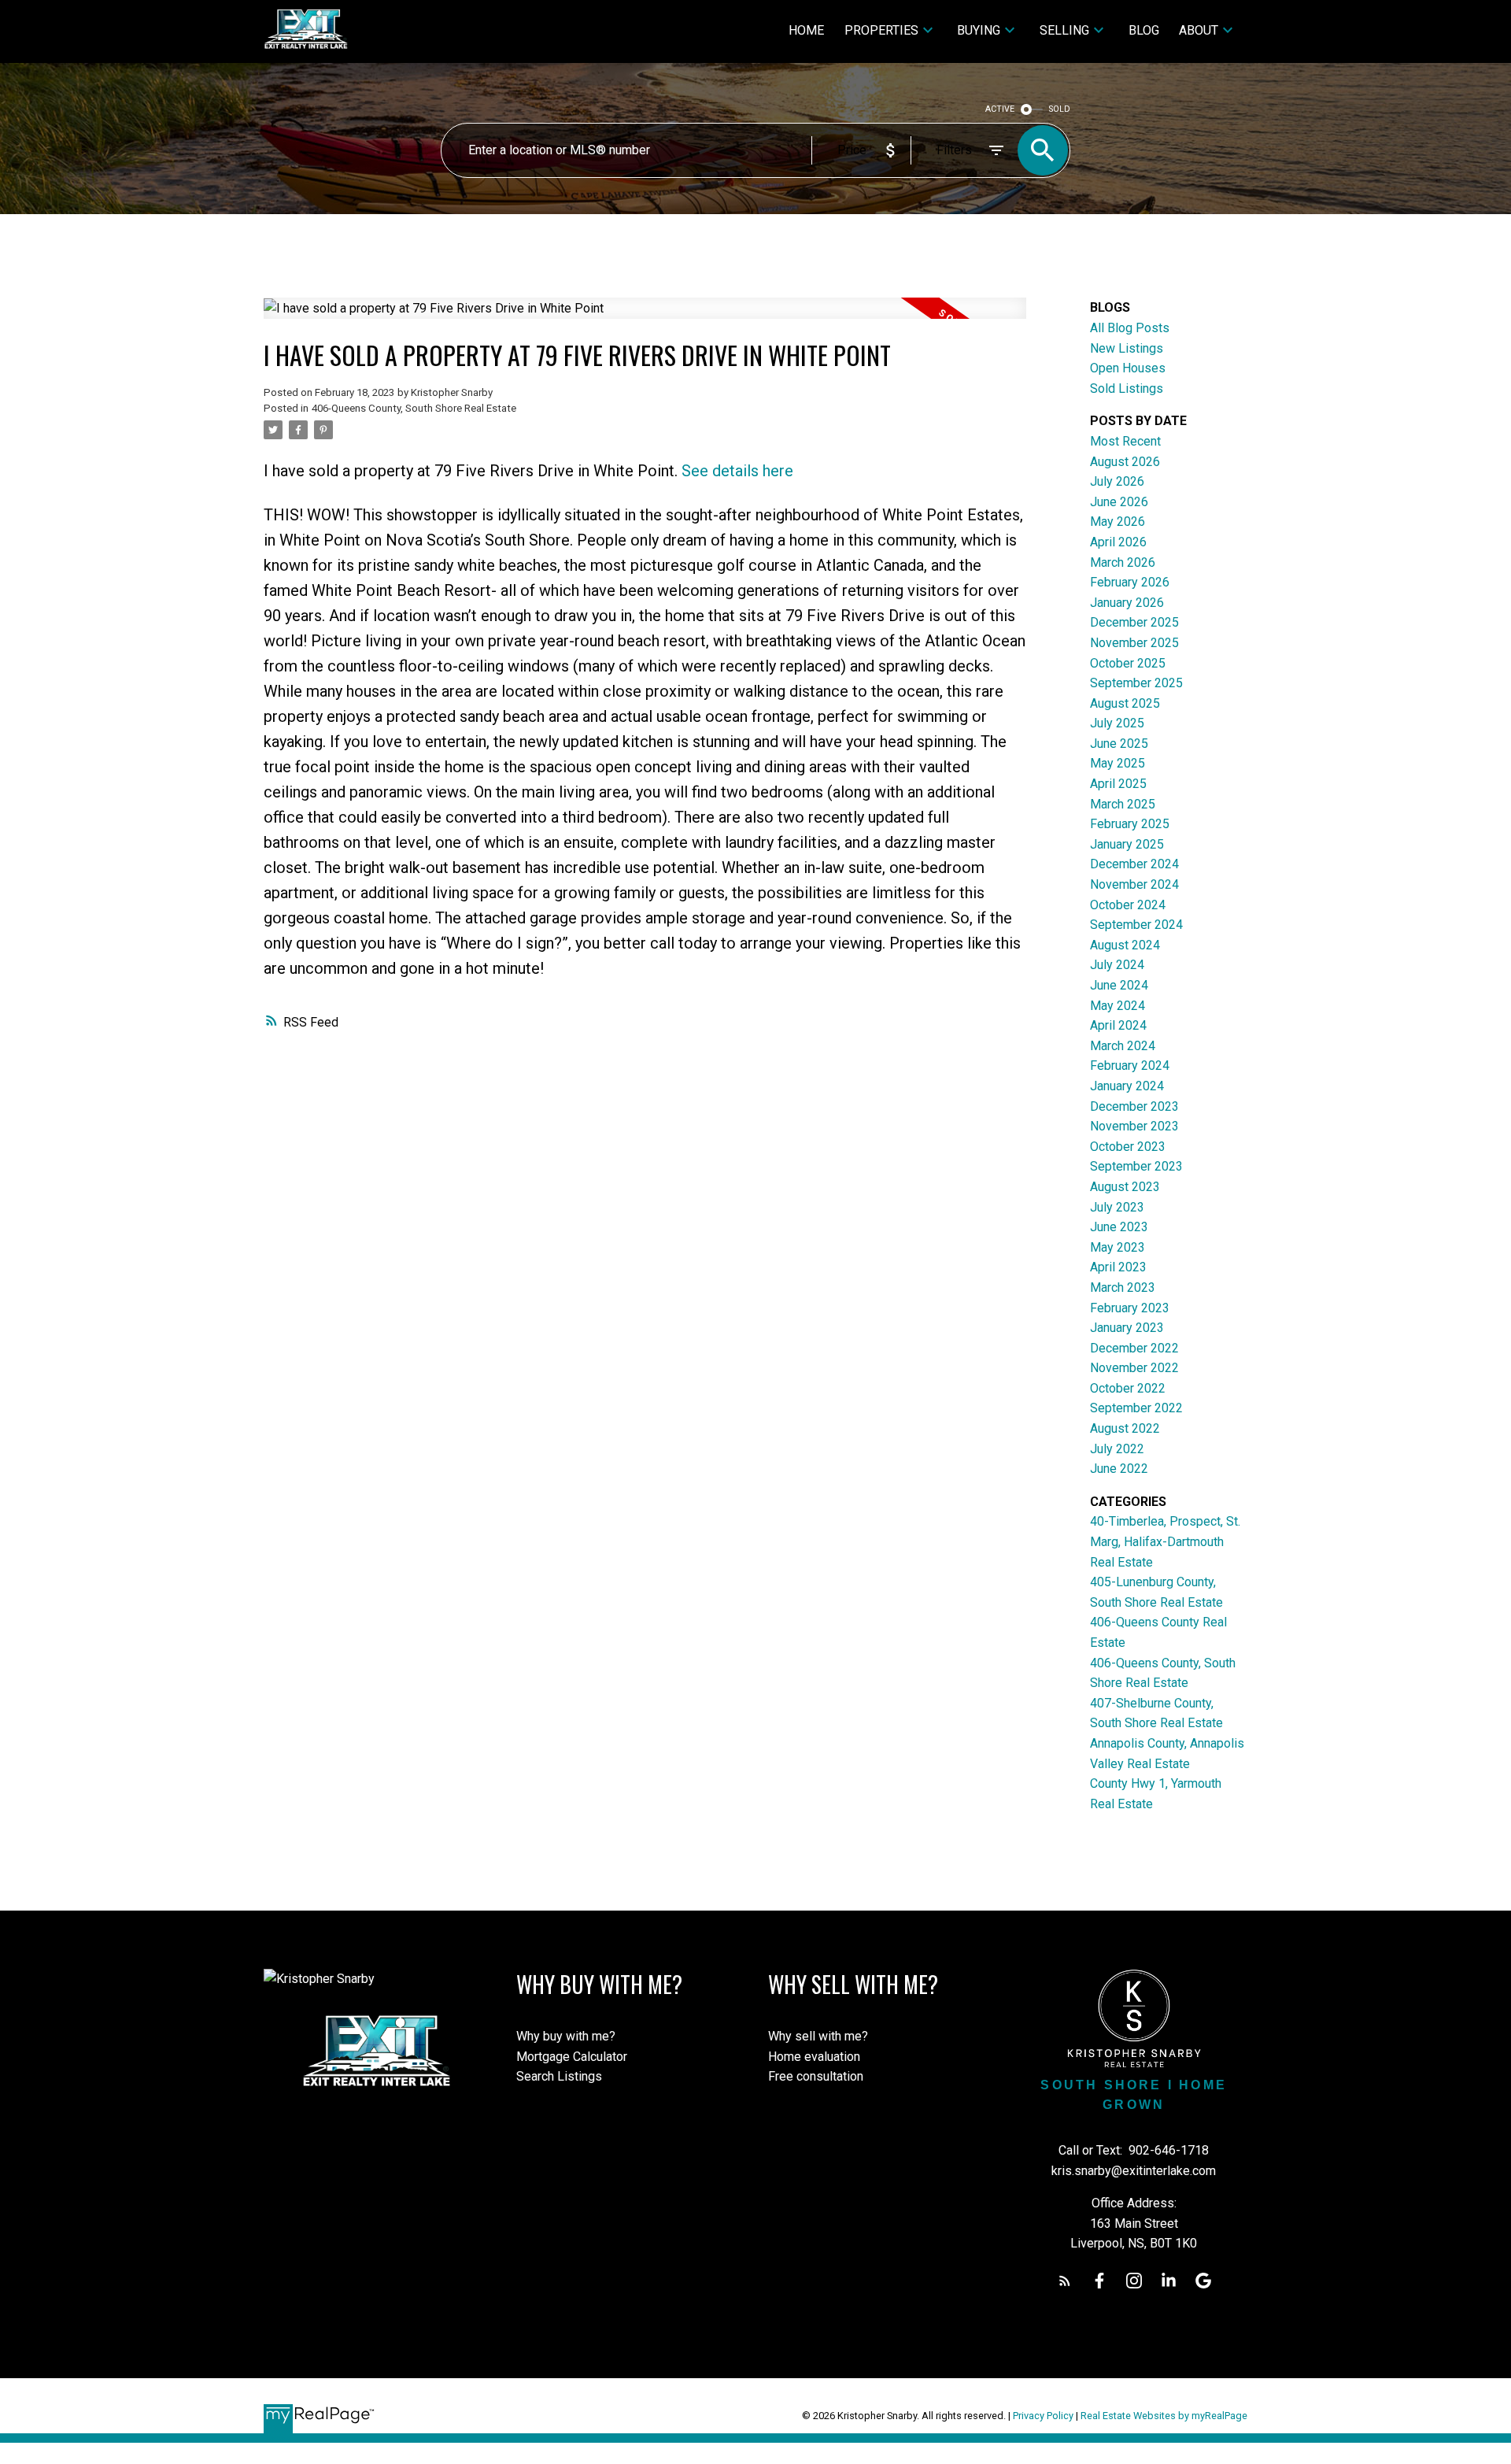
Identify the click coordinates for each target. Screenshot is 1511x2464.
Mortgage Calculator (572, 2057)
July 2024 (1117, 965)
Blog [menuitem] (1144, 30)
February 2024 (1130, 1066)
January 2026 (1127, 603)
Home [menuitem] (806, 30)
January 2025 (1127, 844)
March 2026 (1123, 562)
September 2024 (1136, 925)
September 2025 (1136, 683)
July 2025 (1117, 723)
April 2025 (1118, 784)
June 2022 (1119, 1469)
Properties (881, 30)
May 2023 (1118, 1247)
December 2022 (1134, 1348)
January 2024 (1127, 1086)
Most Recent (1125, 441)
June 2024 (1119, 985)
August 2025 (1125, 703)
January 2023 (1127, 1328)
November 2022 (1134, 1368)
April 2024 (1118, 1025)
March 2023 (1123, 1287)
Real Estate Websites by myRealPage (1164, 2416)
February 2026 (1130, 582)
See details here (737, 471)
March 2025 (1123, 804)
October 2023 (1128, 1147)
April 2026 (1118, 542)
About (1199, 30)
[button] (1065, 2281)
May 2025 (1118, 763)
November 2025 (1134, 643)
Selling (1064, 30)
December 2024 (1134, 864)
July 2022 (1117, 1449)
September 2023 (1136, 1166)
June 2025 (1119, 744)
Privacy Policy (1043, 2416)
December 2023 (1134, 1106)
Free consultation (816, 2076)
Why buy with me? (566, 2036)
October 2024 (1128, 905)
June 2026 (1119, 502)
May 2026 (1118, 522)
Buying (979, 30)
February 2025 (1130, 824)
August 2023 (1125, 1187)
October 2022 (1128, 1388)
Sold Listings (1127, 388)
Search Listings (559, 2076)
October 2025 (1128, 663)
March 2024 (1123, 1046)
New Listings (1127, 348)
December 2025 (1134, 622)
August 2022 (1125, 1428)
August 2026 (1125, 462)
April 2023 (1118, 1267)
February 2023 (1130, 1308)
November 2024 (1134, 884)
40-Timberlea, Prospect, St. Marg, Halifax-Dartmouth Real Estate (1165, 1541)
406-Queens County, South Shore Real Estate (414, 408)
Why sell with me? (818, 2036)
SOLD (1060, 109)
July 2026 (1117, 481)
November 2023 (1134, 1126)
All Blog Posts (1130, 328)
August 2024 (1125, 945)
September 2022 (1136, 1408)
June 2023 (1119, 1227)
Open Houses (1128, 368)
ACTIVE (1000, 109)
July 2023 (1117, 1207)
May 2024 (1118, 1006)
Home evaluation (814, 2057)
